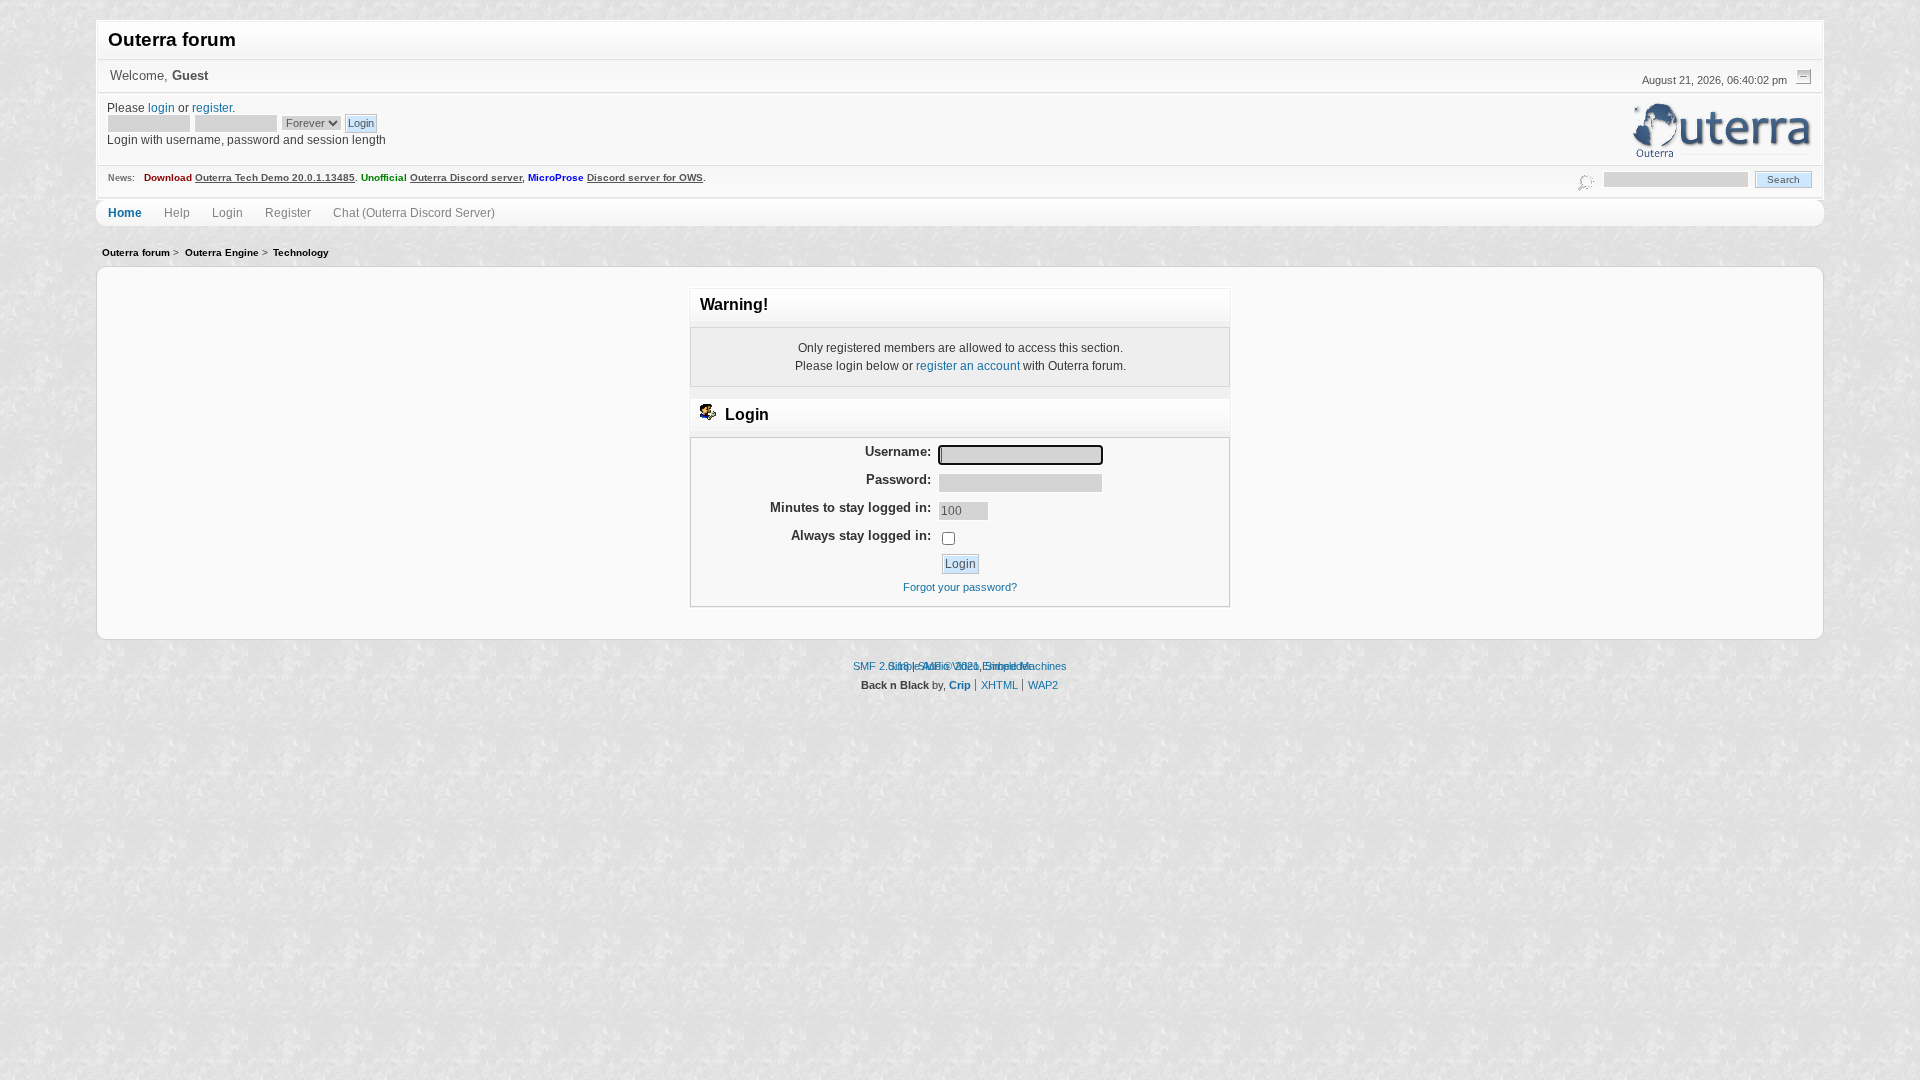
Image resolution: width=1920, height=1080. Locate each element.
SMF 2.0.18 (881, 666)
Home (125, 212)
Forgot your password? (960, 587)
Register (288, 212)
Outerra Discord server (466, 177)
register (212, 107)
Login (227, 212)
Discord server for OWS (645, 177)
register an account (968, 365)
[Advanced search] (1586, 179)
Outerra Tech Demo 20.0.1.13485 (275, 177)
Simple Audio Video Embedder (960, 666)
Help (177, 212)
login (161, 107)
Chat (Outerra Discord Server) (414, 212)
